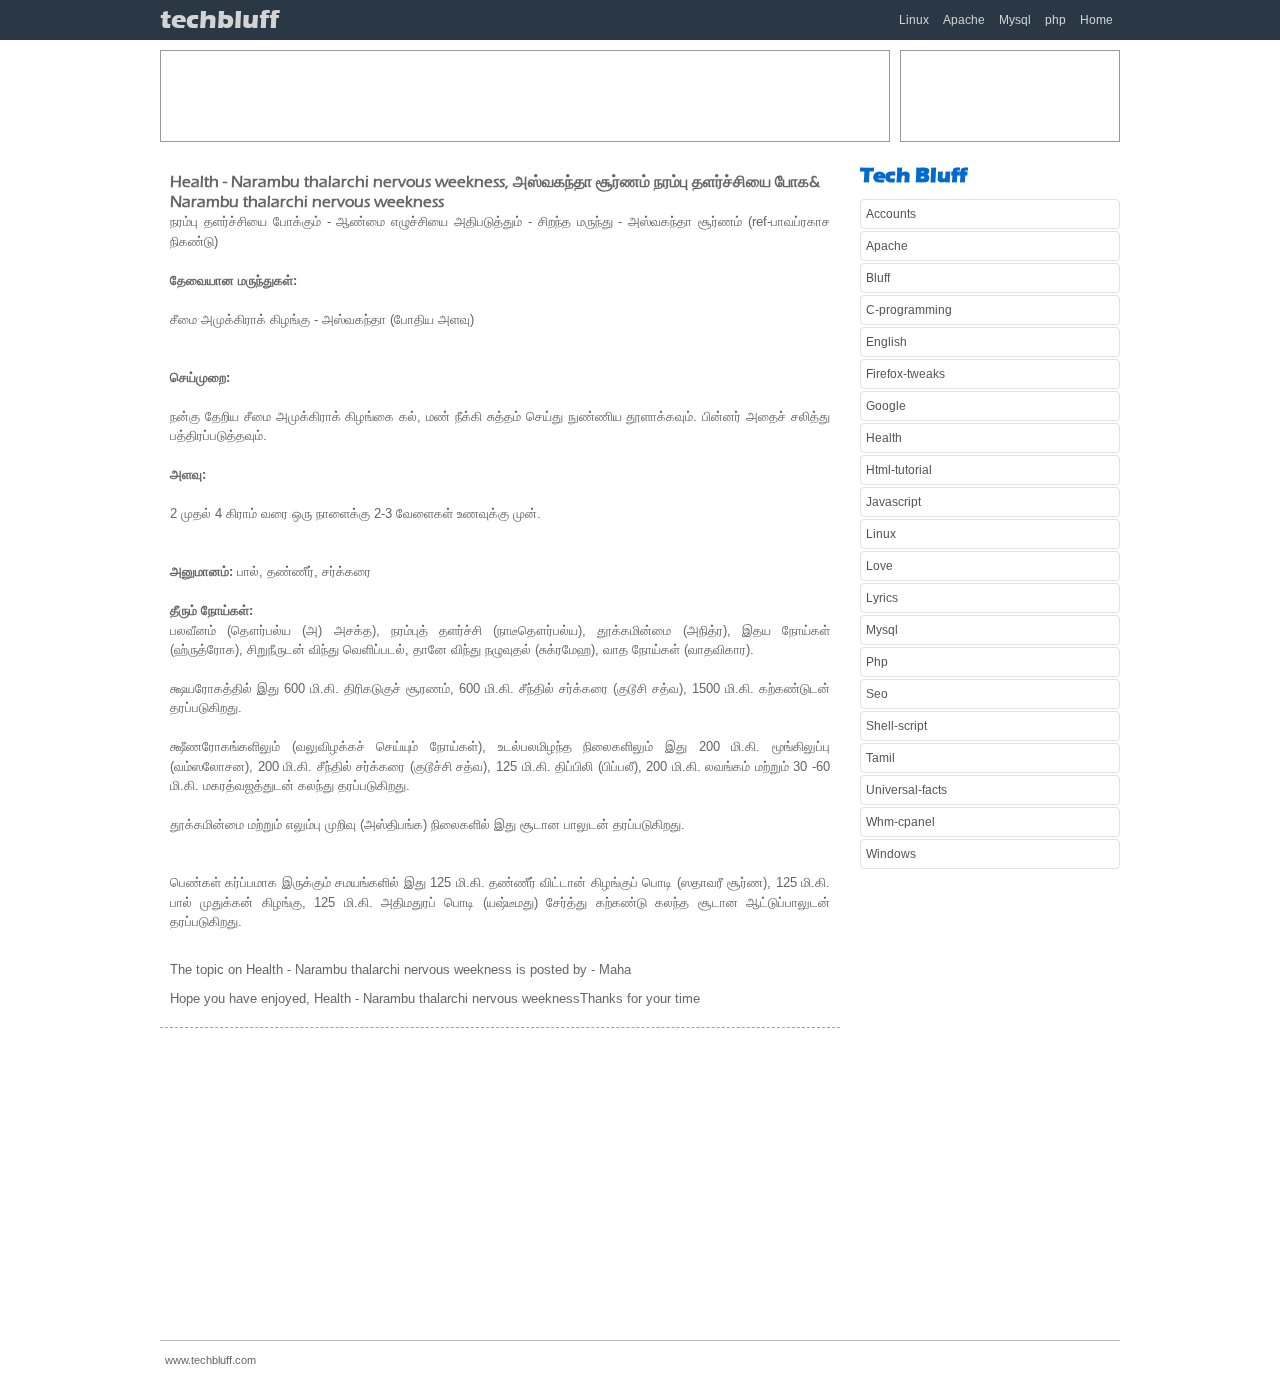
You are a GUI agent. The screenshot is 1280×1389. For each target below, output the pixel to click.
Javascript (893, 502)
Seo (877, 694)
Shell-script (896, 726)
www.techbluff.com (210, 1360)
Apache (964, 20)
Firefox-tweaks (905, 374)
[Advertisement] (525, 96)
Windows (891, 854)
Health (884, 438)
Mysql (1015, 20)
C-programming (909, 310)
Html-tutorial (899, 470)
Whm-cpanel (900, 822)
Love (879, 566)
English (886, 342)
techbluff (219, 19)
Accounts (891, 214)
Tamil (880, 758)
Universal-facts (906, 790)
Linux (914, 20)
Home (1096, 20)
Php (877, 662)
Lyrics (882, 598)
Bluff (878, 278)
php (1055, 20)
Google (886, 406)
